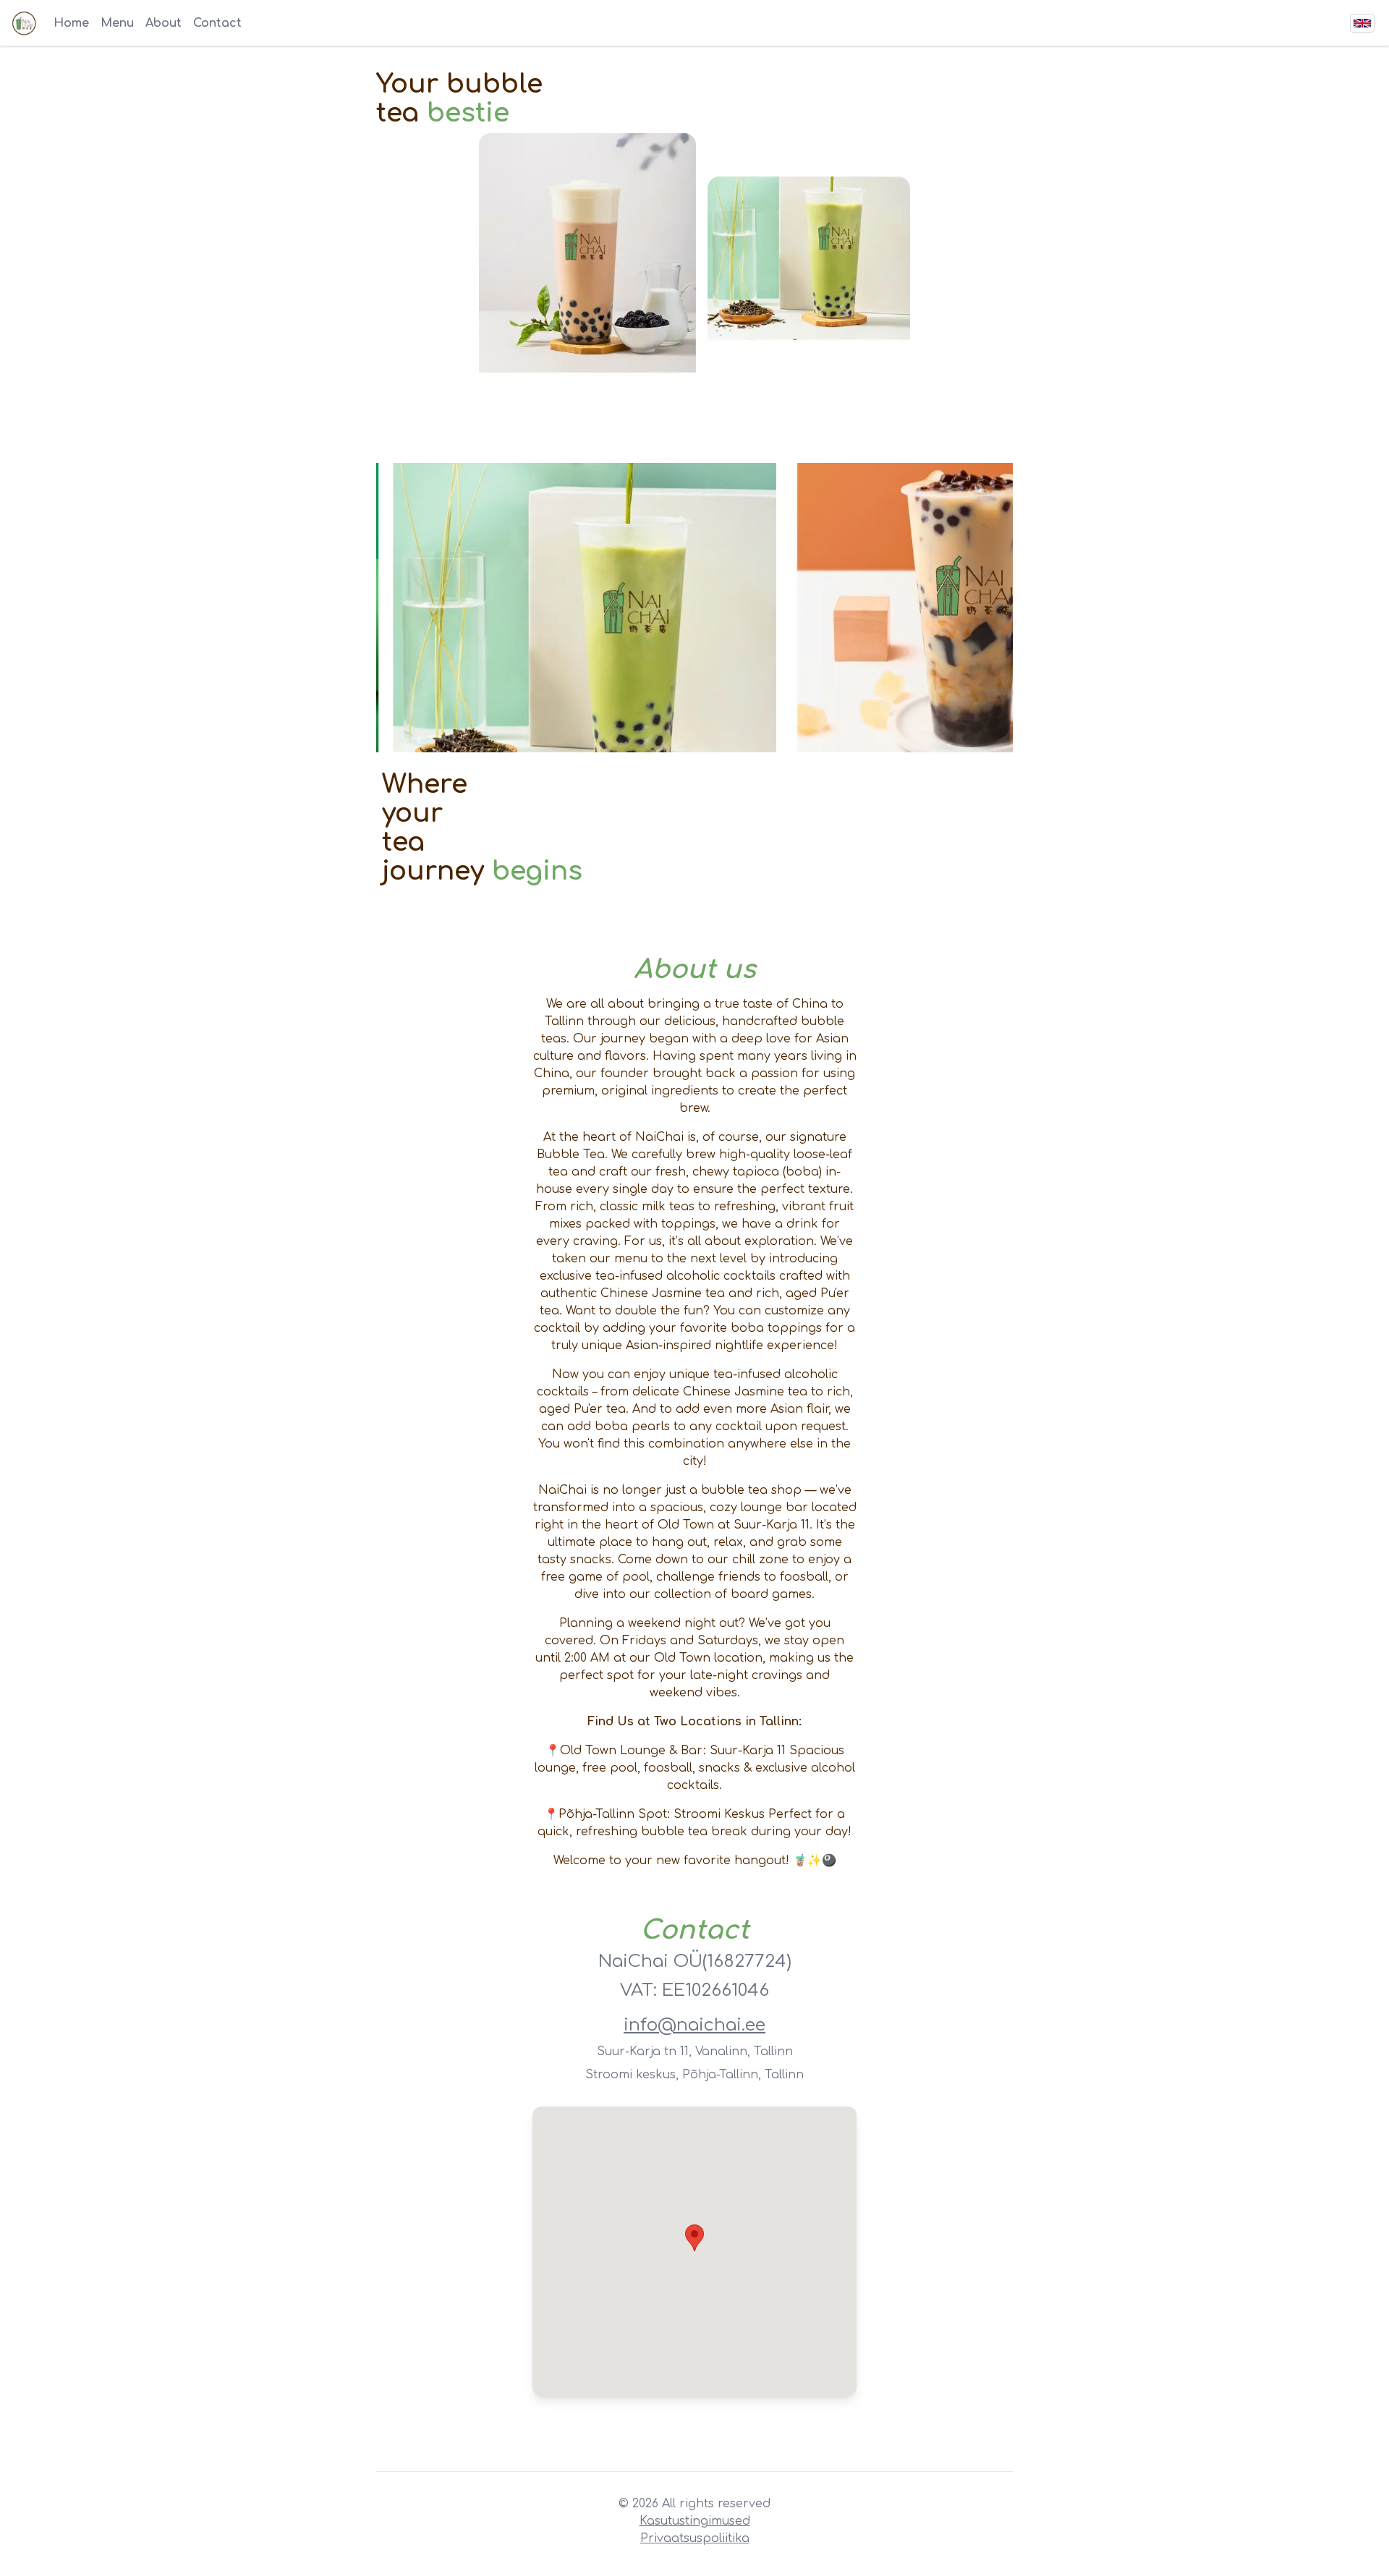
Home (71, 23)
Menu (117, 23)
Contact (217, 23)
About (163, 23)
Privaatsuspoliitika (695, 2538)
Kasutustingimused (695, 2521)
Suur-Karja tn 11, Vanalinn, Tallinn (695, 2052)
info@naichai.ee (694, 2025)
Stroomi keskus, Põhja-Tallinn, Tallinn (694, 2075)
